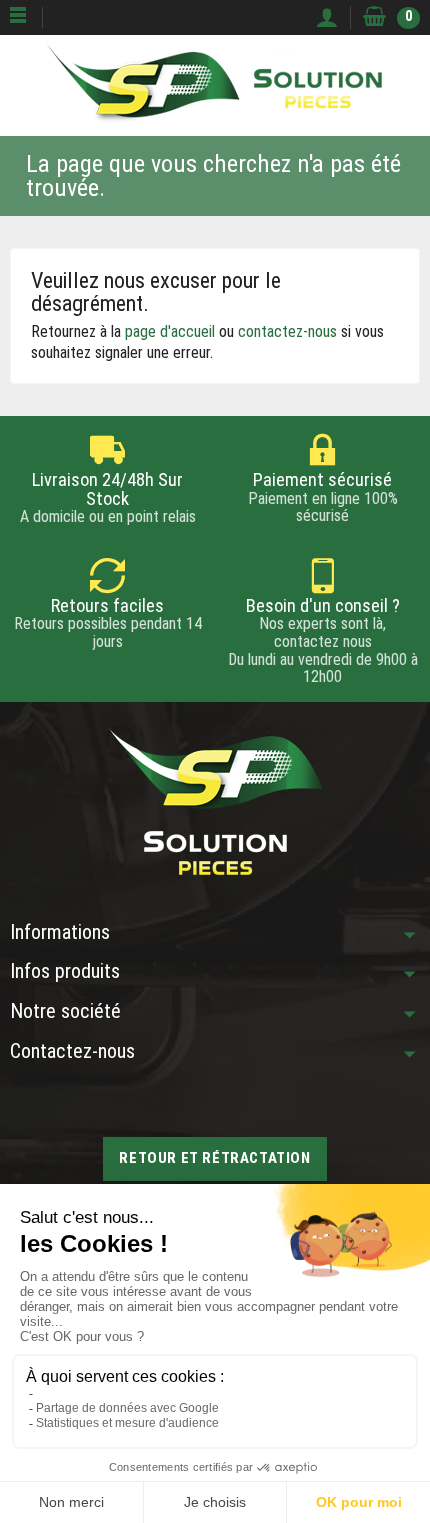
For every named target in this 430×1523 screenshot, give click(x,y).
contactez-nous (287, 331)
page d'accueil (170, 331)
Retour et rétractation (214, 1158)
